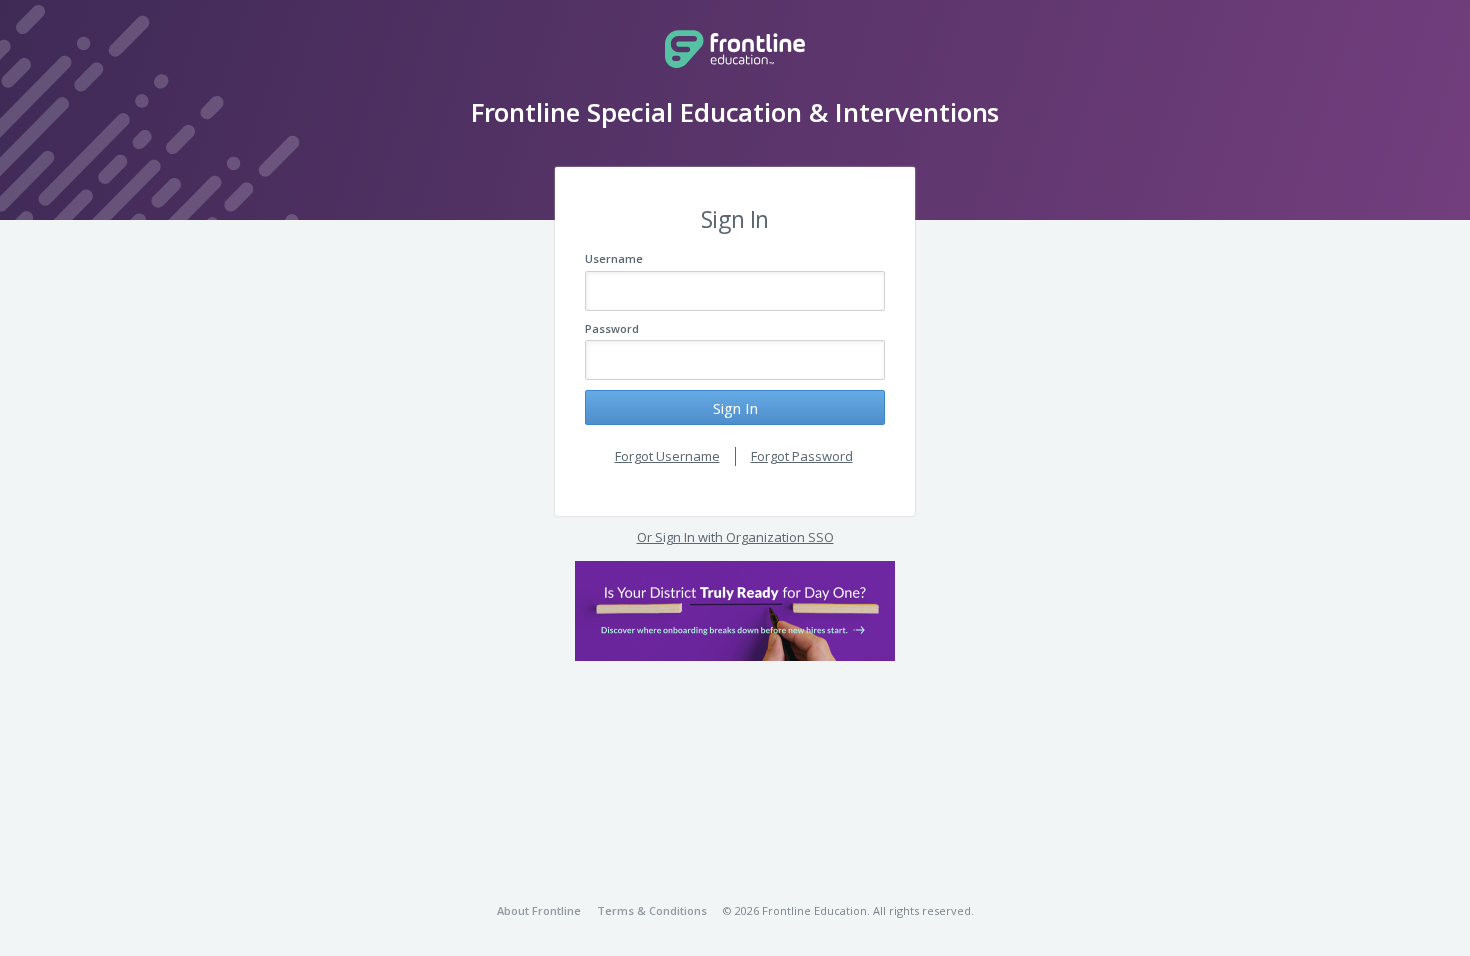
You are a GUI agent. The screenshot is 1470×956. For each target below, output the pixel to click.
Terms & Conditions (652, 910)
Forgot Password (802, 456)
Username (614, 258)
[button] (735, 611)
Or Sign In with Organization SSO (735, 537)
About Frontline (539, 910)
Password (612, 328)
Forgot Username (667, 456)
